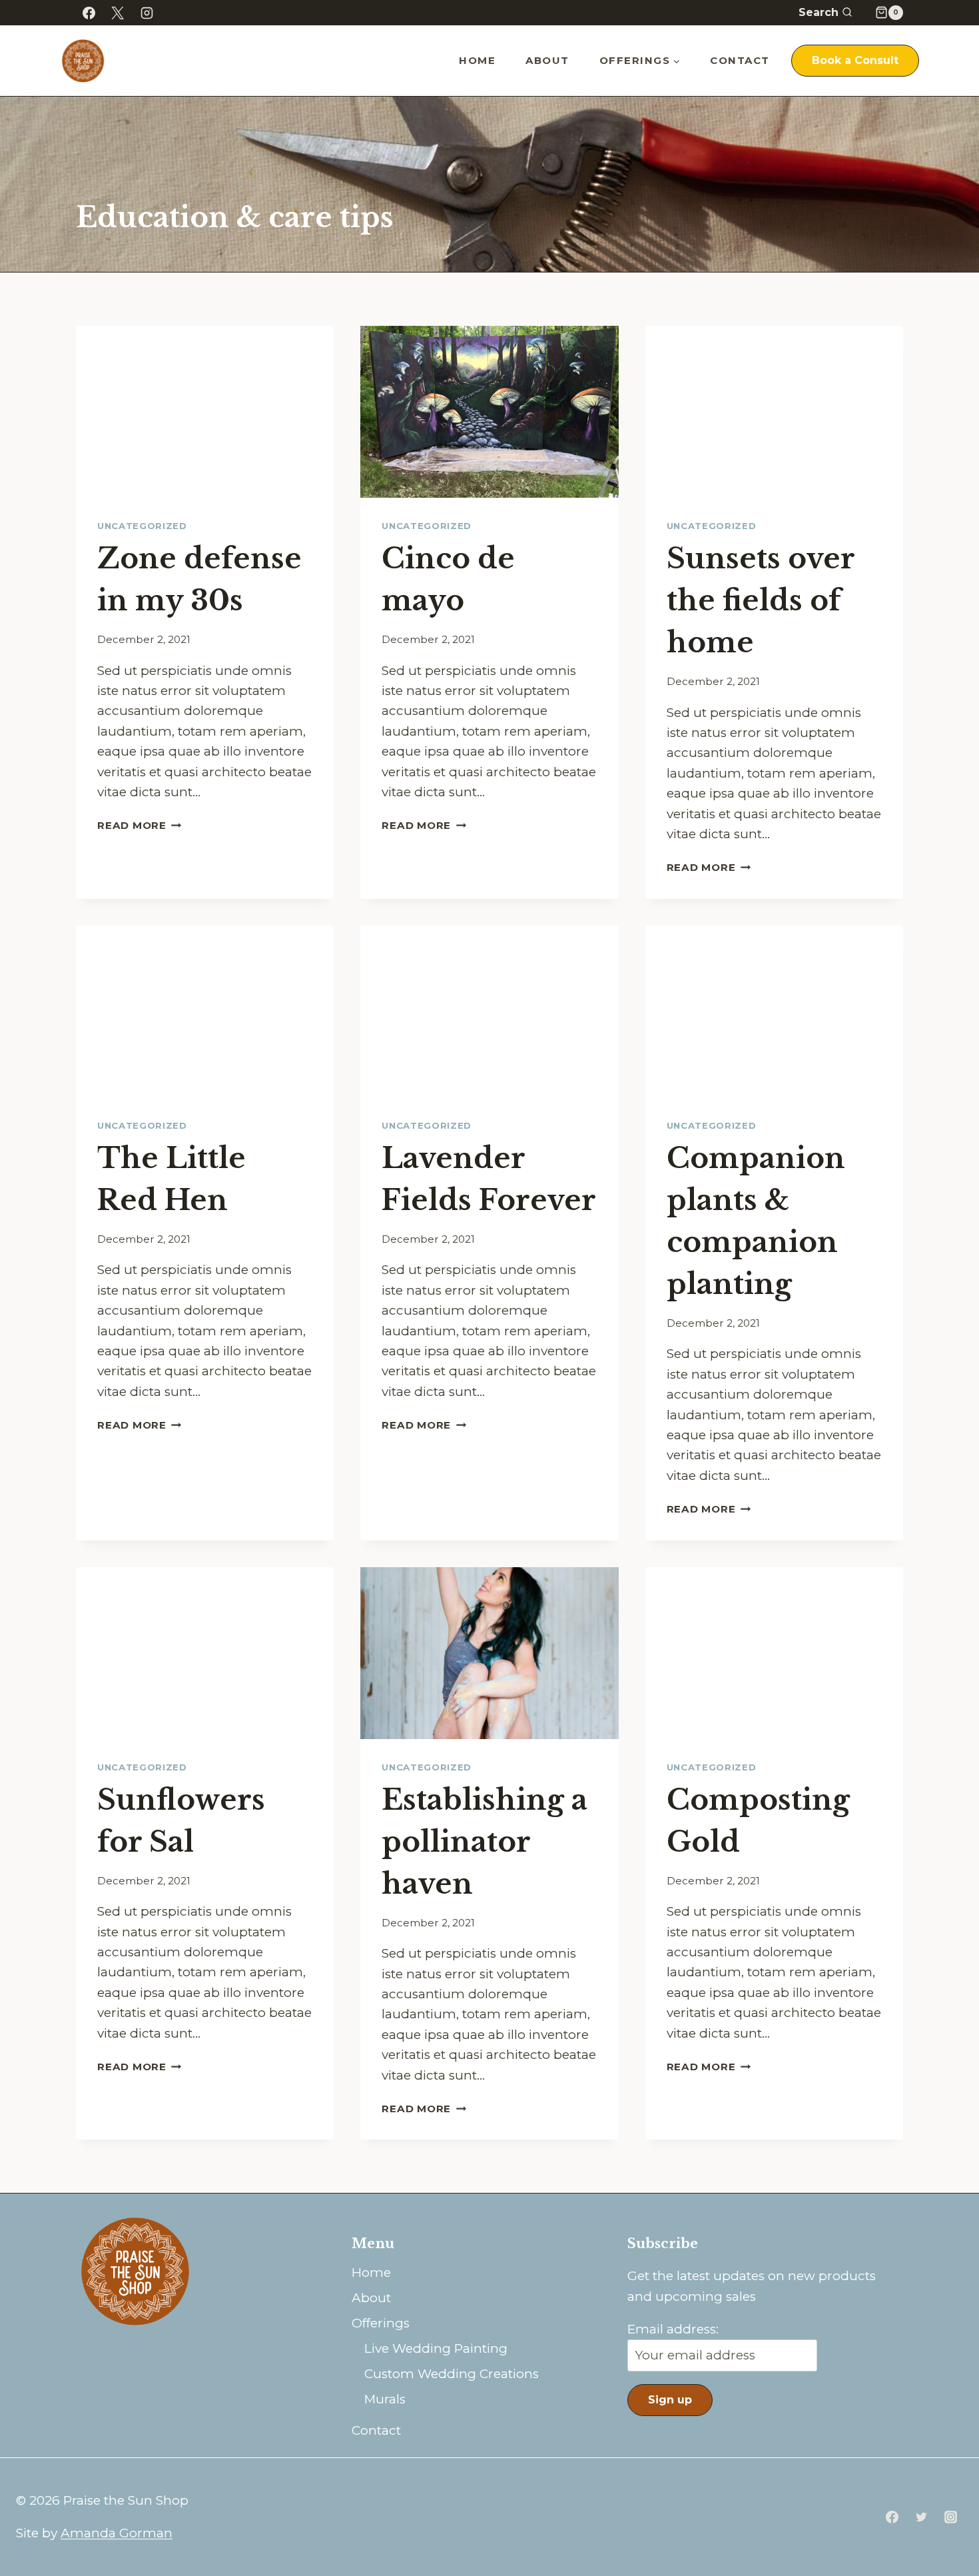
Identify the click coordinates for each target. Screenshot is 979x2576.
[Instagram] (147, 13)
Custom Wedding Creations (452, 2374)
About (547, 60)
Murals (385, 2399)
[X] (118, 13)
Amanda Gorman (117, 2533)
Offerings (381, 2323)
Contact (740, 60)
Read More (140, 825)
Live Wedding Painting (436, 2348)
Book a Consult (855, 60)
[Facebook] (89, 13)
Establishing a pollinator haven (485, 1842)
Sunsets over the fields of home (761, 600)
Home (477, 60)
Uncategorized (142, 526)
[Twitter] (921, 2517)
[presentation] (205, 412)
